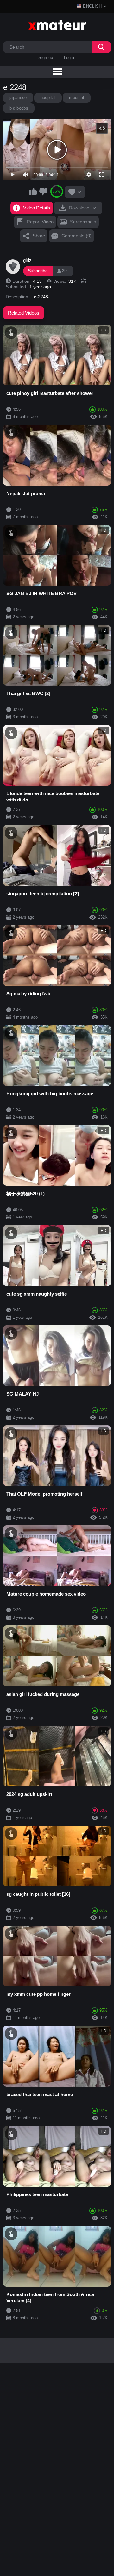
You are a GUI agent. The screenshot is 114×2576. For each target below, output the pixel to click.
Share (39, 236)
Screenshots (83, 222)
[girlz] (13, 267)
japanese (18, 98)
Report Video (40, 222)
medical (76, 98)
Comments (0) (76, 236)
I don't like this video (43, 191)
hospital (48, 98)
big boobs (19, 108)
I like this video (33, 191)
